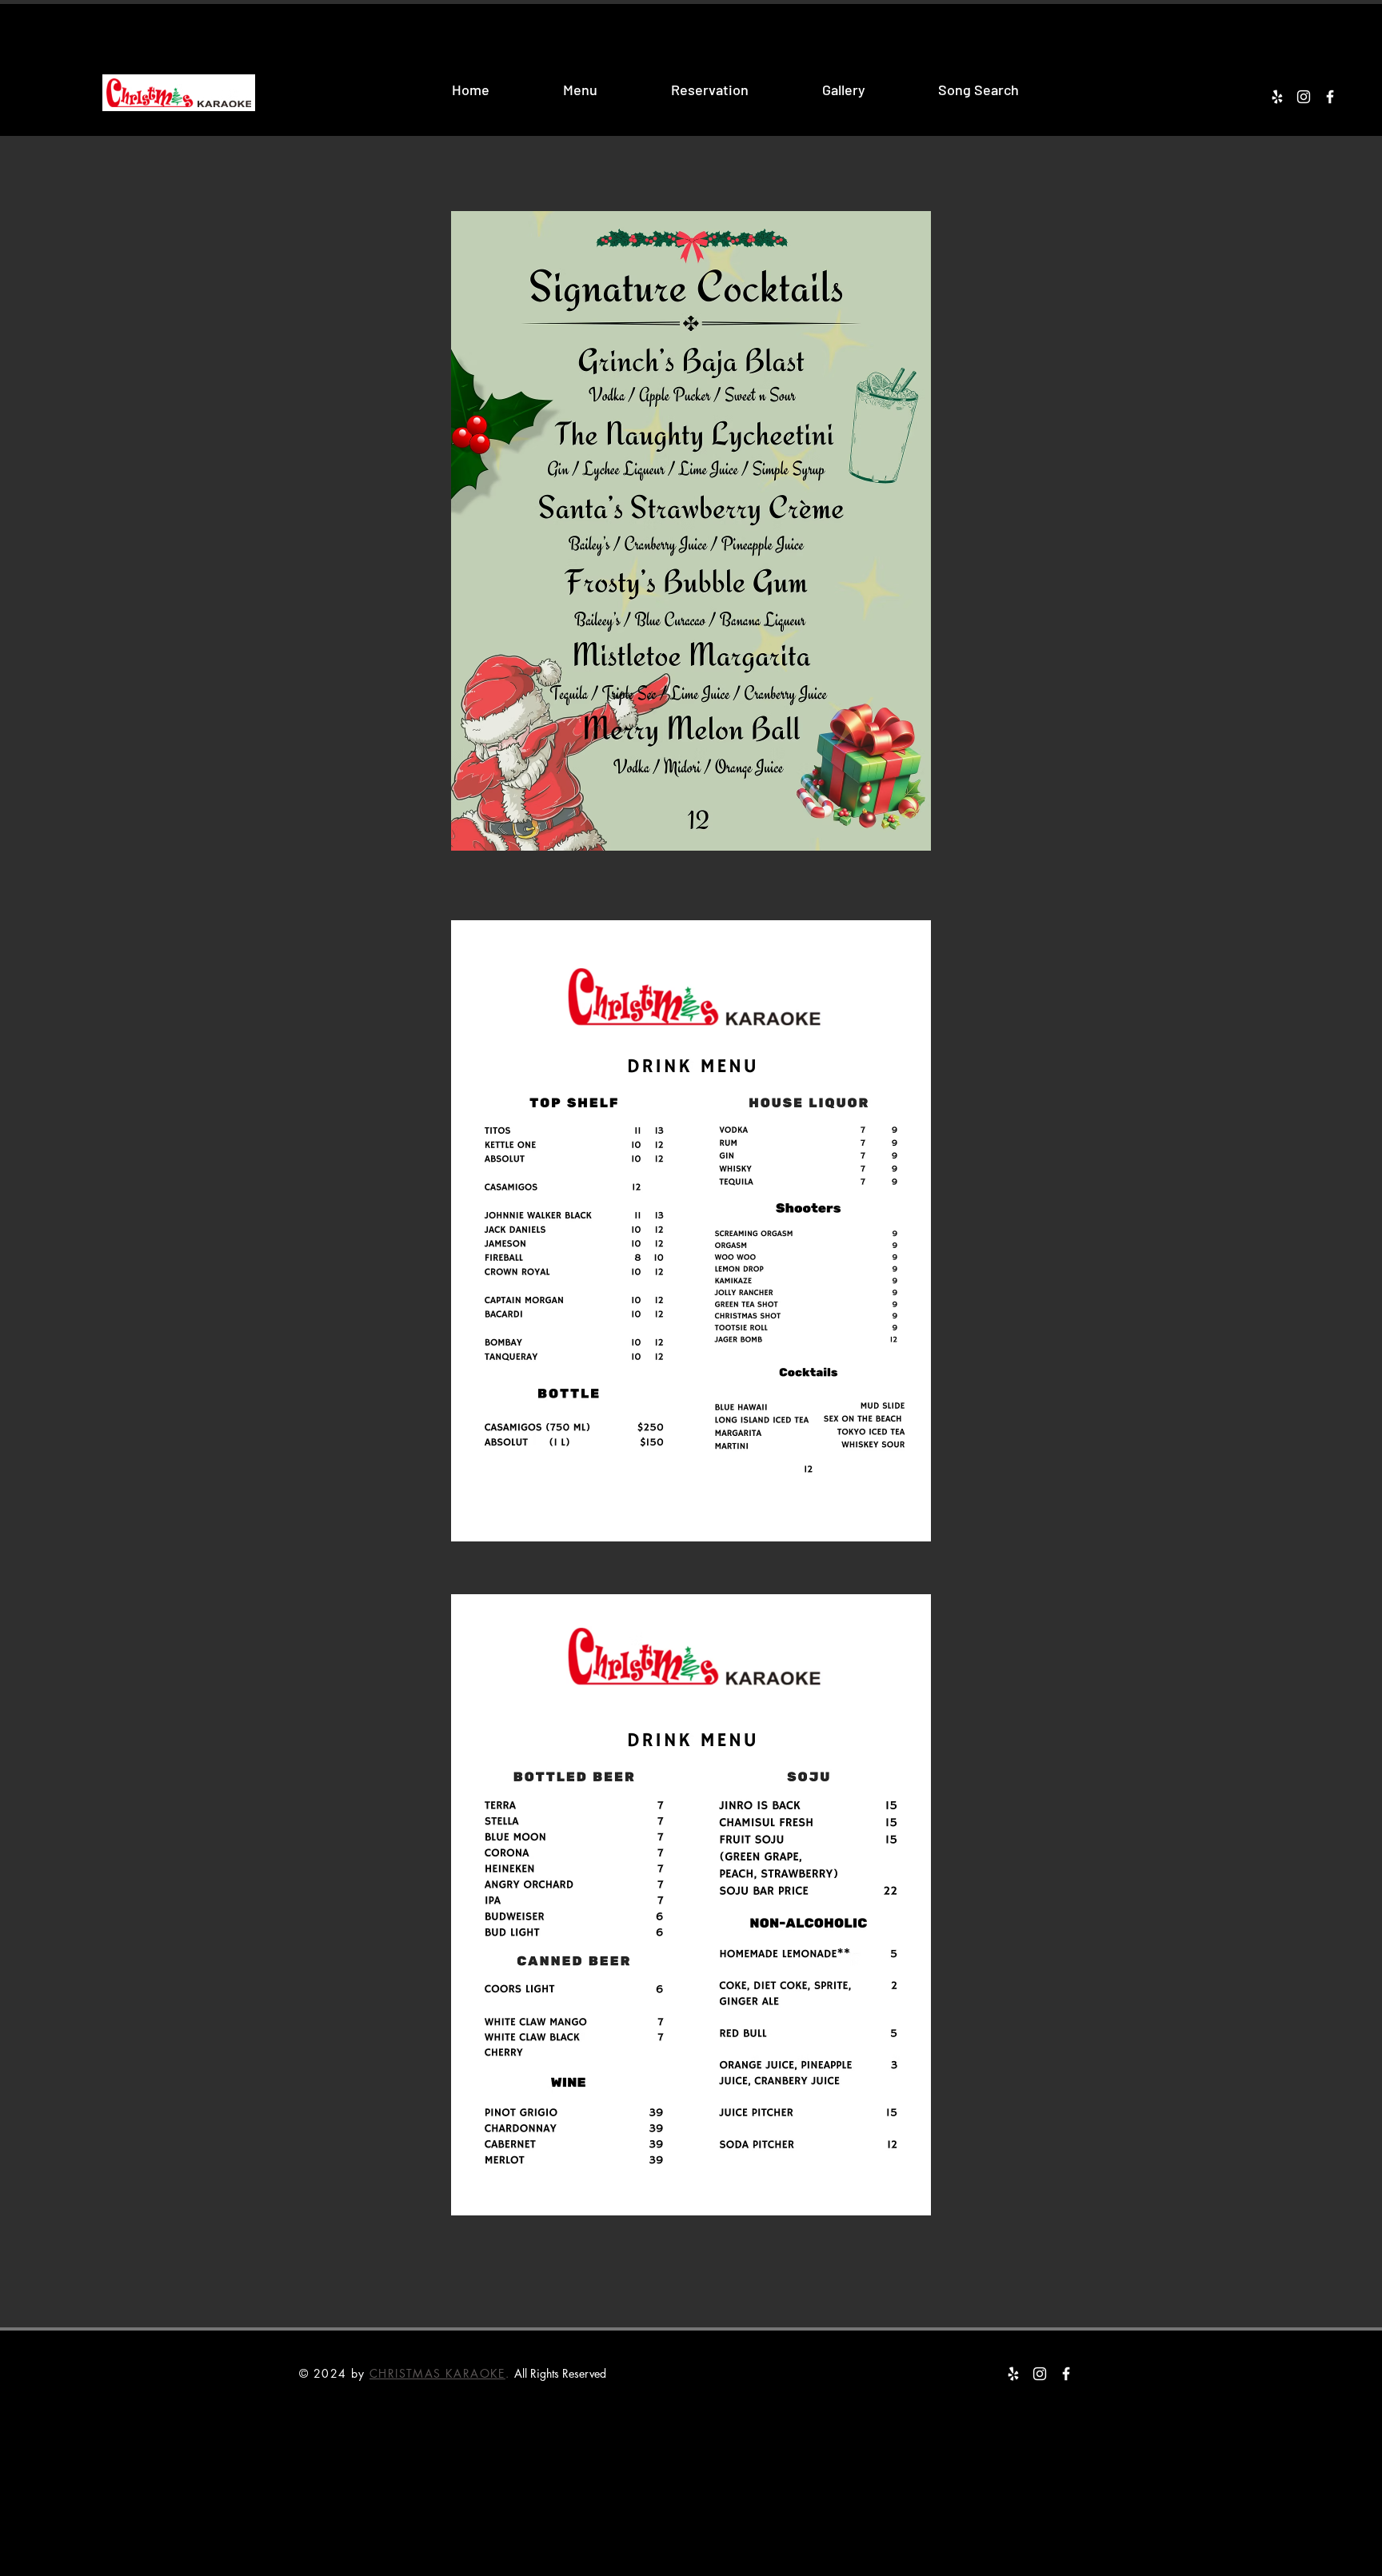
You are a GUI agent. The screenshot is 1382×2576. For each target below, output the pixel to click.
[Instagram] (1304, 97)
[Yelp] (1277, 97)
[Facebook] (1330, 97)
